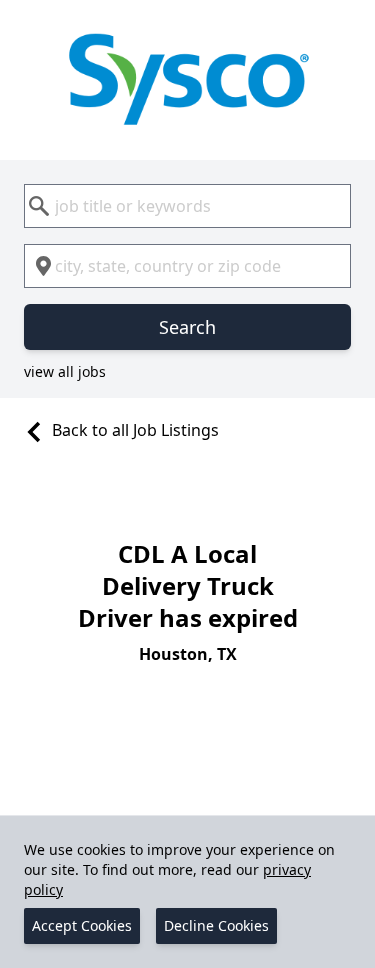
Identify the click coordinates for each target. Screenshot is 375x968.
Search (187, 327)
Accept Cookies (82, 925)
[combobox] (187, 206)
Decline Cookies (216, 925)
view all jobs (65, 371)
